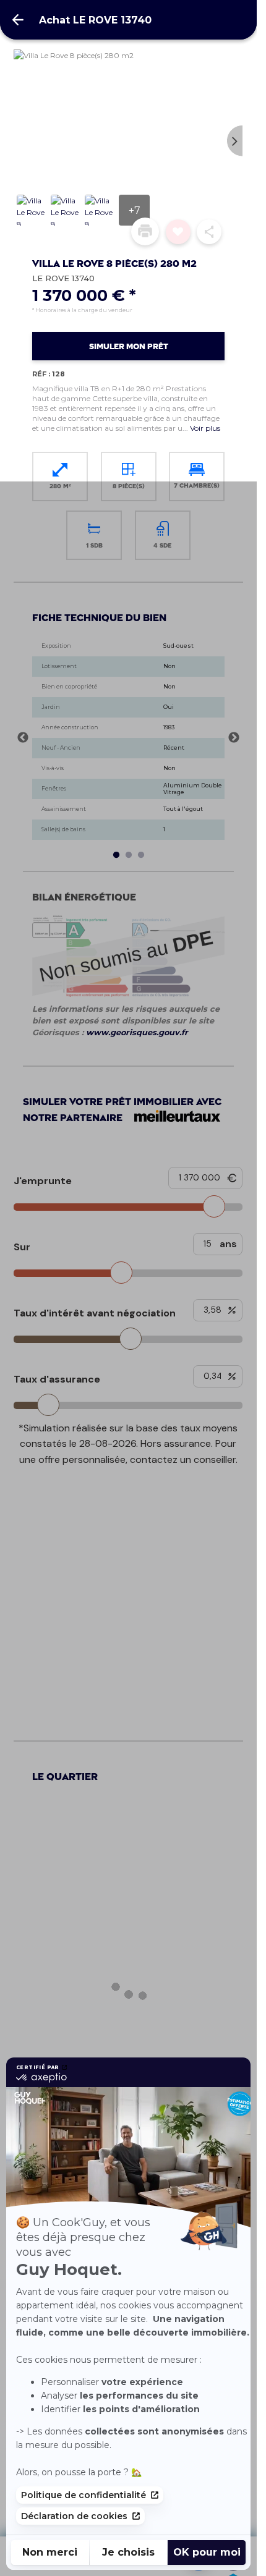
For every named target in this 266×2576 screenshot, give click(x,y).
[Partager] (209, 232)
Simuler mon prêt (129, 347)
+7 (135, 210)
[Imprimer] (145, 231)
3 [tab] (141, 855)
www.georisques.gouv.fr (137, 1032)
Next (235, 141)
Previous (21, 141)
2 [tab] (129, 855)
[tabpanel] (132, 738)
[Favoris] (178, 232)
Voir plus (205, 428)
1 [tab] (116, 855)
